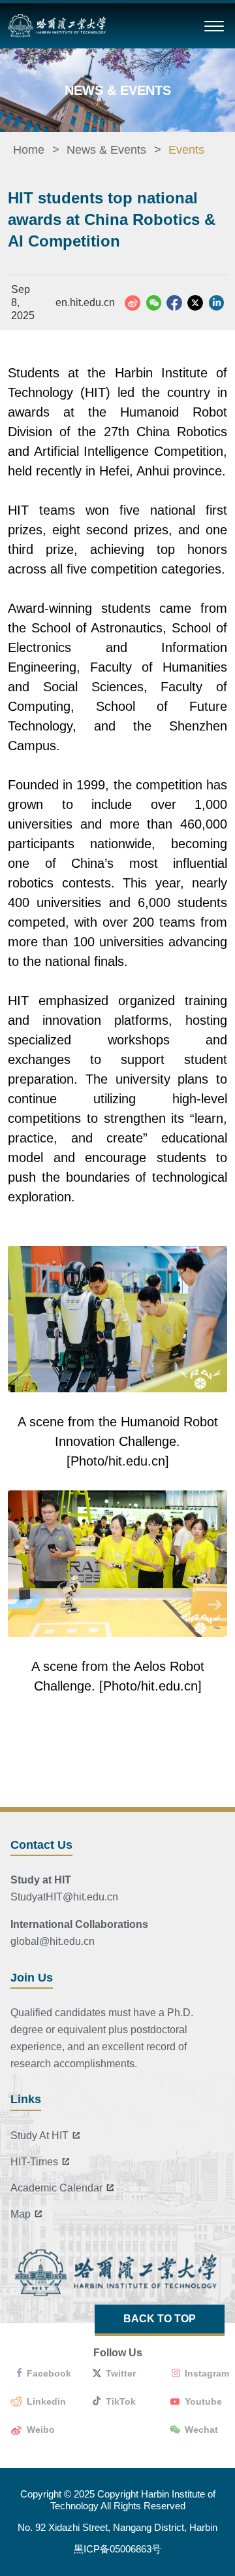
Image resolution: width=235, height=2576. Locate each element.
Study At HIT (39, 2136)
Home (29, 150)
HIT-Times (34, 2162)
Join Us (32, 1978)
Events (186, 150)
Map (21, 2214)
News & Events (106, 150)
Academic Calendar (56, 2188)
